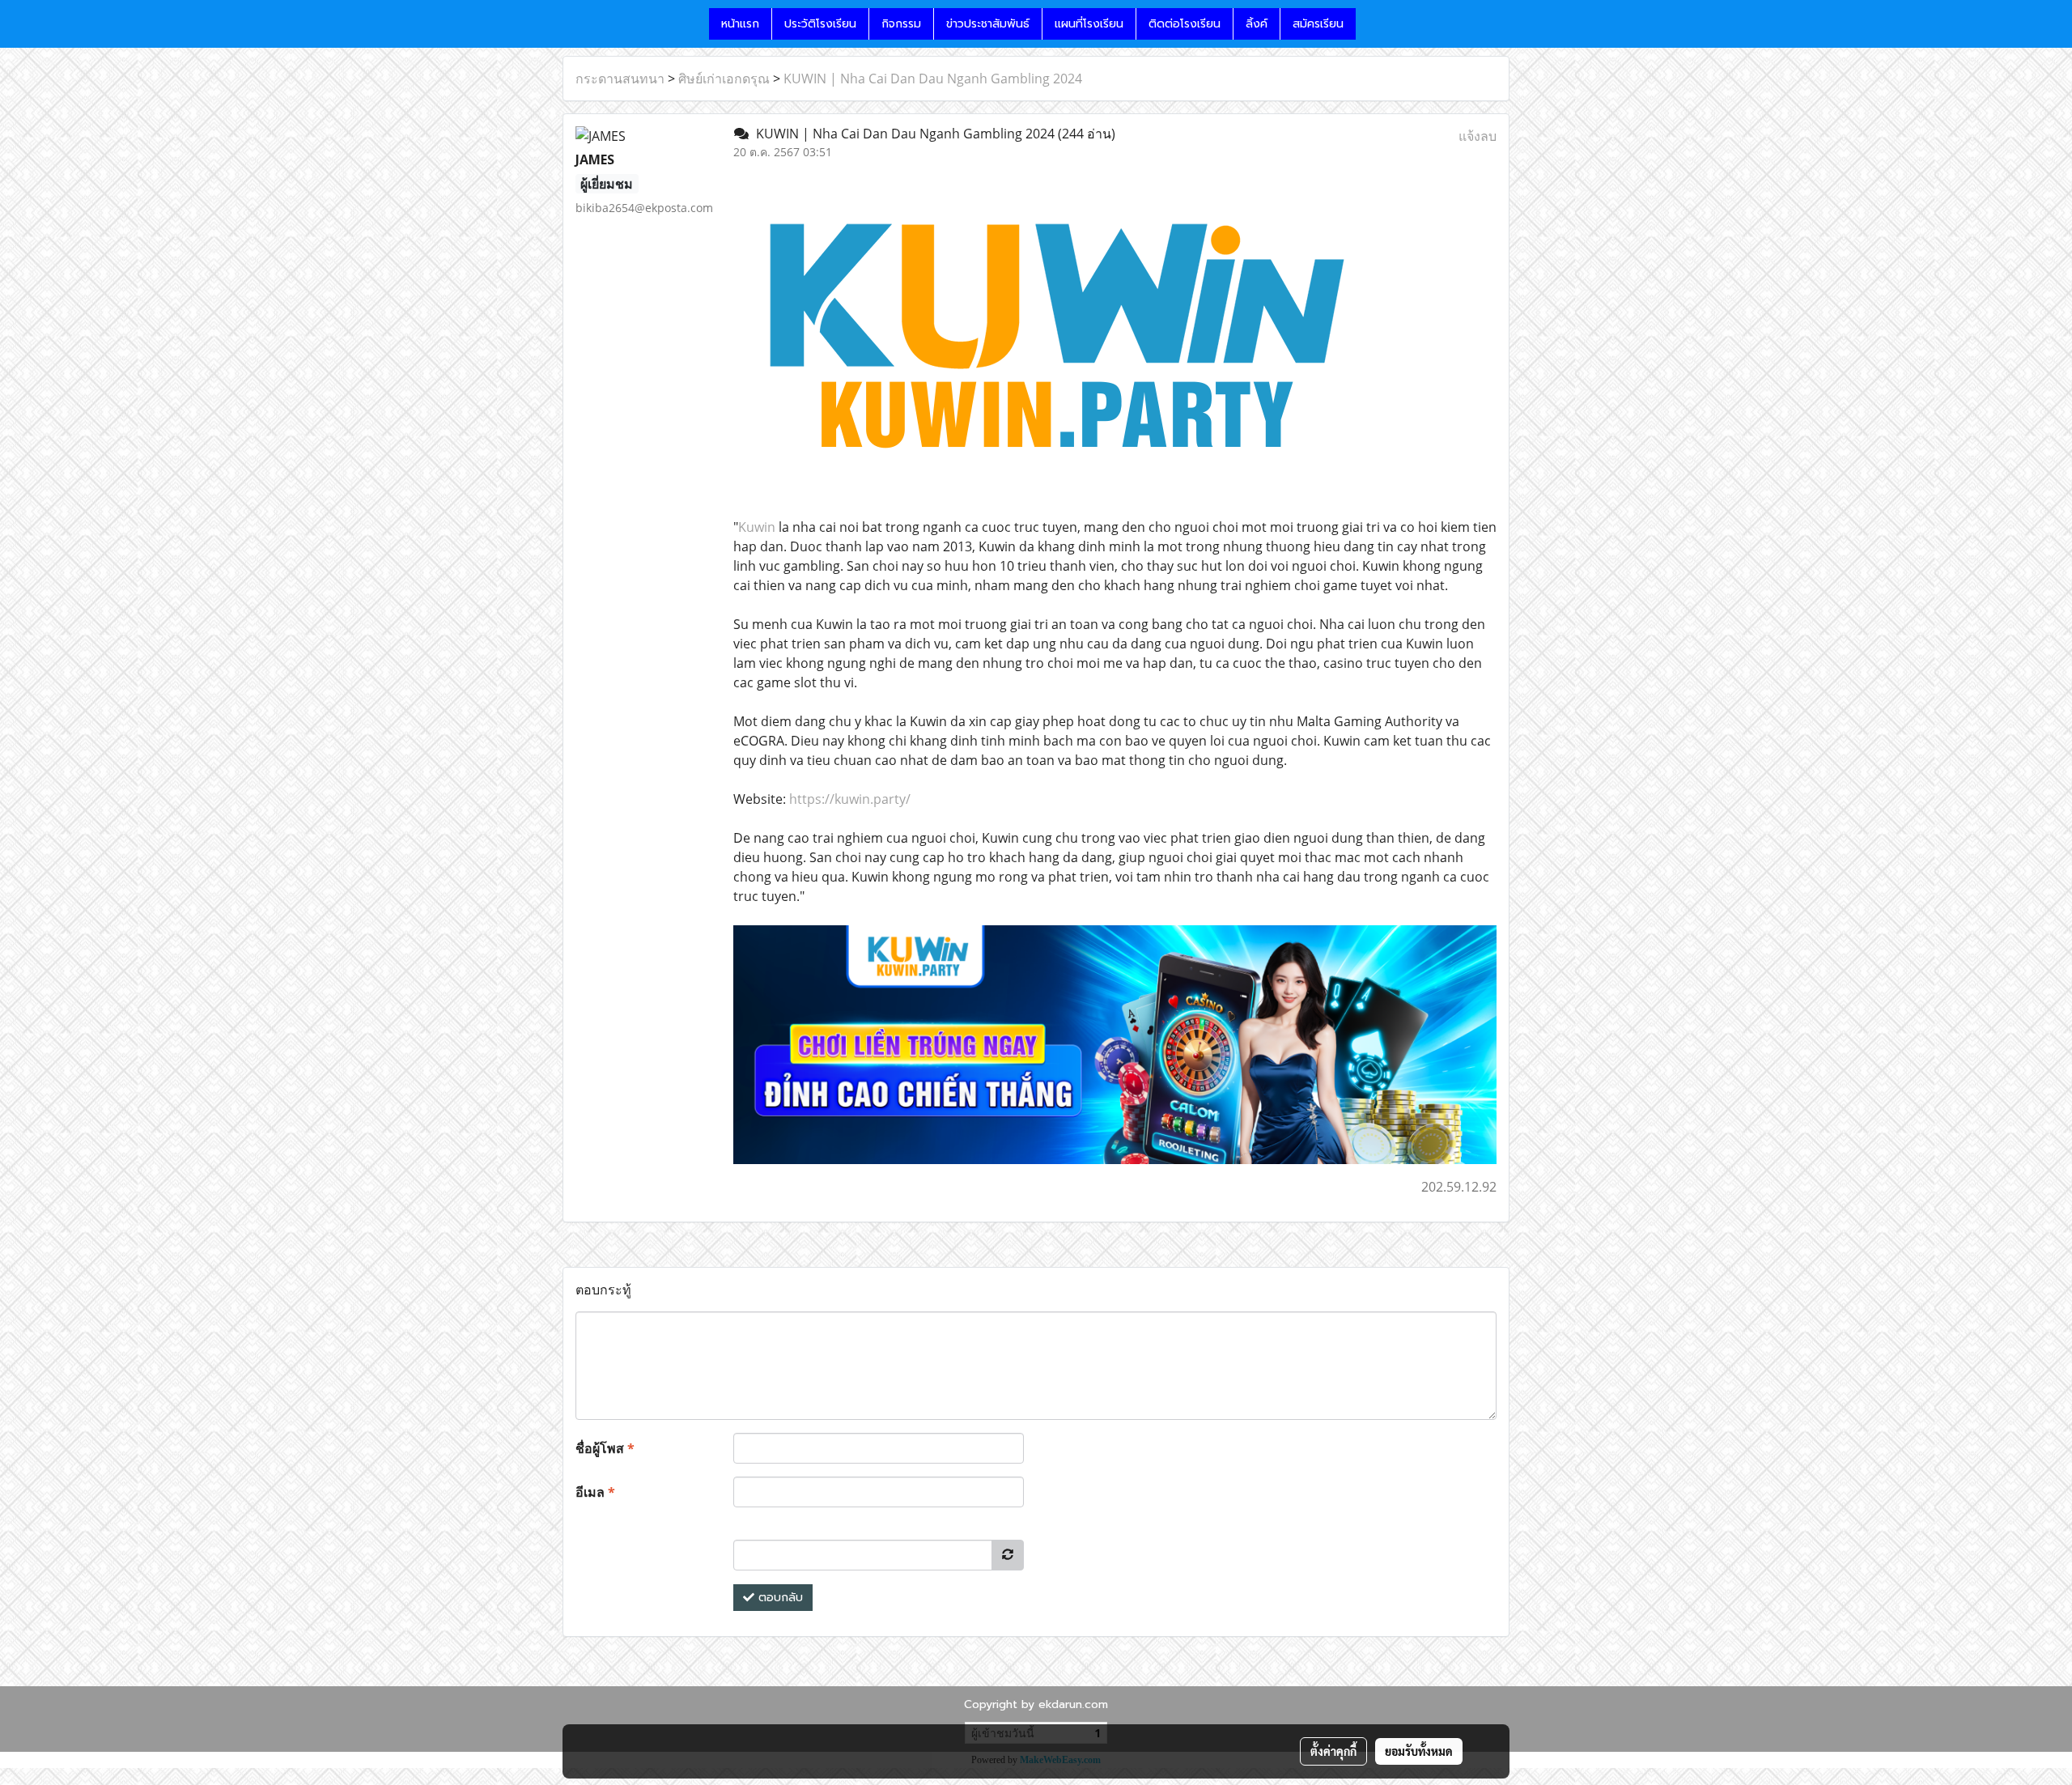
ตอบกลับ (779, 1598)
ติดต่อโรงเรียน (1185, 24)
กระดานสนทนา (620, 79)
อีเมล (595, 1492)
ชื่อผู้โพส (605, 1448)
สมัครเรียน (1318, 24)
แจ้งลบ (1478, 136)
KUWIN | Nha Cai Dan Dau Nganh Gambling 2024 (933, 79)
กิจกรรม (901, 24)
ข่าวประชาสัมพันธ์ (988, 24)
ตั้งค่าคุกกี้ (1333, 1751)
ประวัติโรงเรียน (820, 24)
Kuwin (757, 527)
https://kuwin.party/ (850, 799)
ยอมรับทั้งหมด (1419, 1751)
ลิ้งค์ (1257, 24)
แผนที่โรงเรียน (1089, 24)
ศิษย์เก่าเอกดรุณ (724, 79)
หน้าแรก (740, 24)
